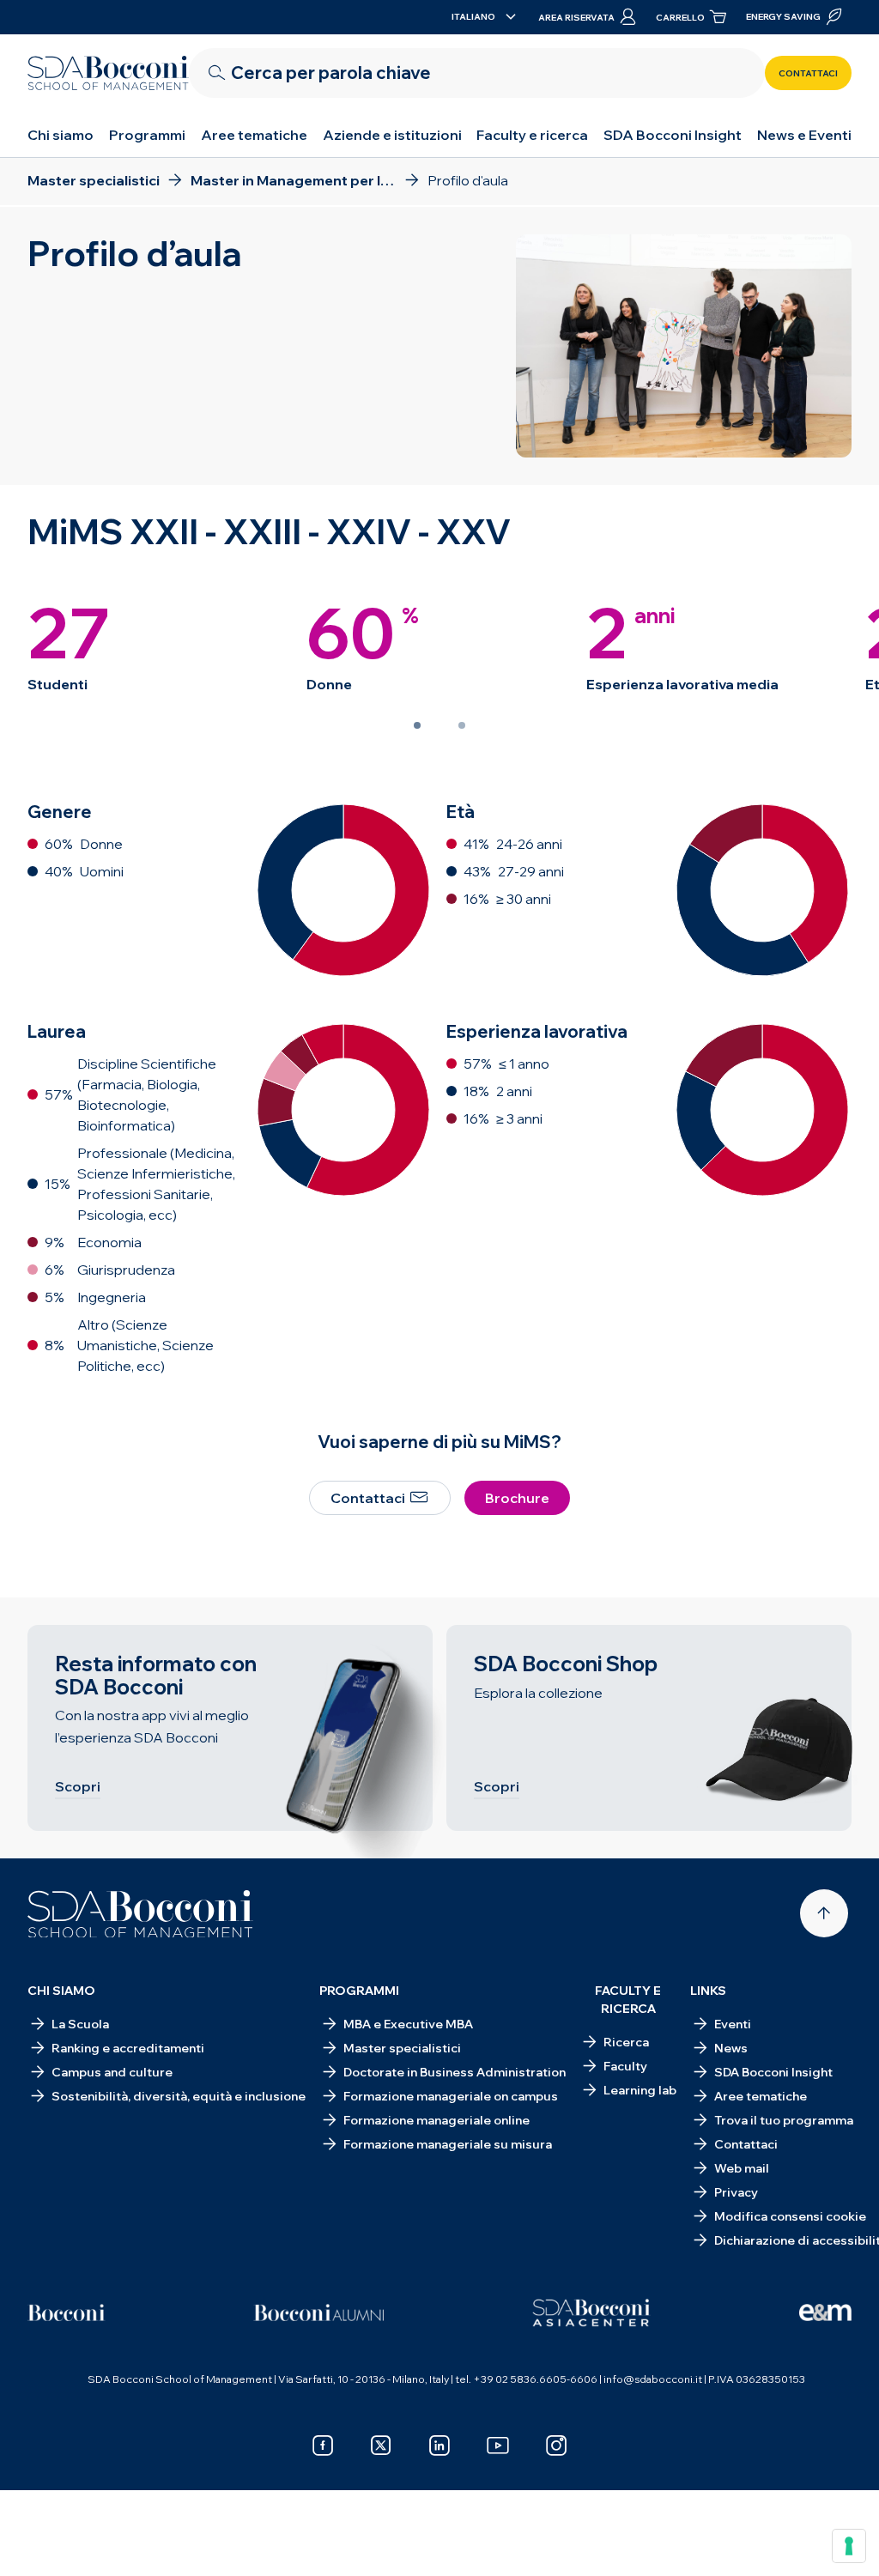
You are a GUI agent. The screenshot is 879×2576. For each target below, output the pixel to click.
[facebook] (323, 2446)
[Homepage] (140, 1914)
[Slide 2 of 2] (462, 725)
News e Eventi (804, 135)
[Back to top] (824, 1913)
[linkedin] (439, 2446)
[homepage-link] (108, 73)
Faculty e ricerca (532, 135)
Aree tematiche (254, 135)
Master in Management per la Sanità (150, 2550)
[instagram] (556, 2446)
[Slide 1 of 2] (417, 725)
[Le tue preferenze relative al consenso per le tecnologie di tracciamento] (849, 2546)
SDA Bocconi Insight (673, 135)
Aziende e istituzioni (392, 135)
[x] (381, 2446)
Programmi (147, 135)
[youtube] (498, 2446)
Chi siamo (61, 135)
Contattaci (808, 73)
